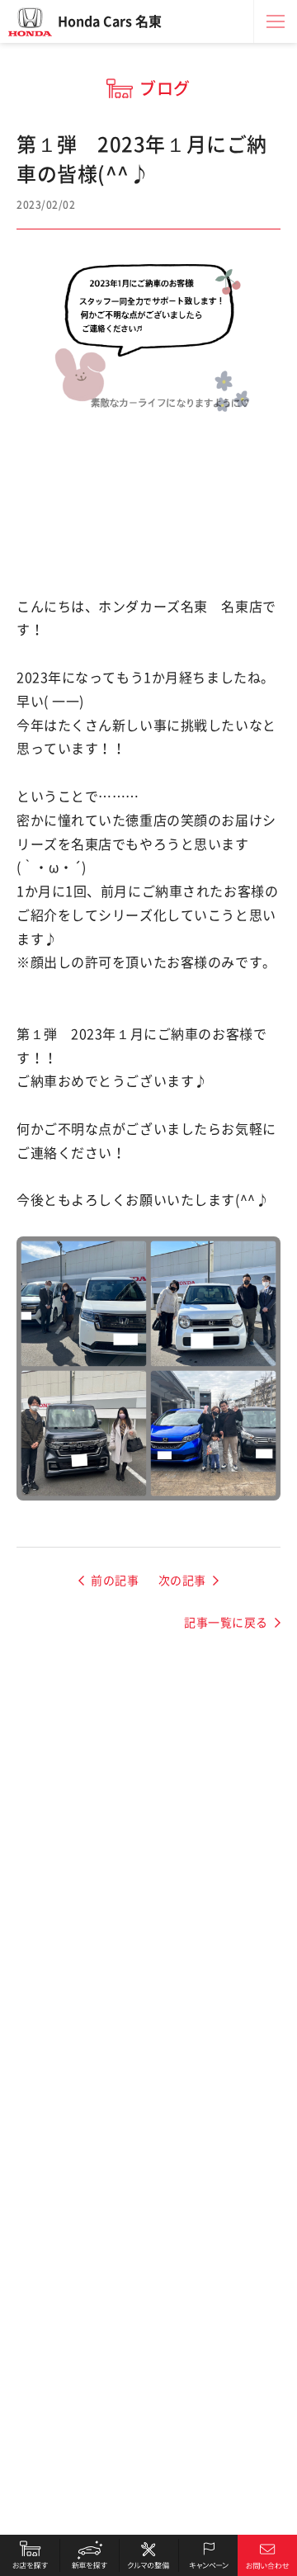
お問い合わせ (267, 2555)
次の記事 (182, 1581)
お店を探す (30, 2555)
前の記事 (115, 1581)
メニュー (276, 21)
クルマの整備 (148, 2555)
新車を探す (89, 2555)
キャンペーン (208, 2555)
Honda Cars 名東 (110, 21)
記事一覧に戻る (226, 1623)
